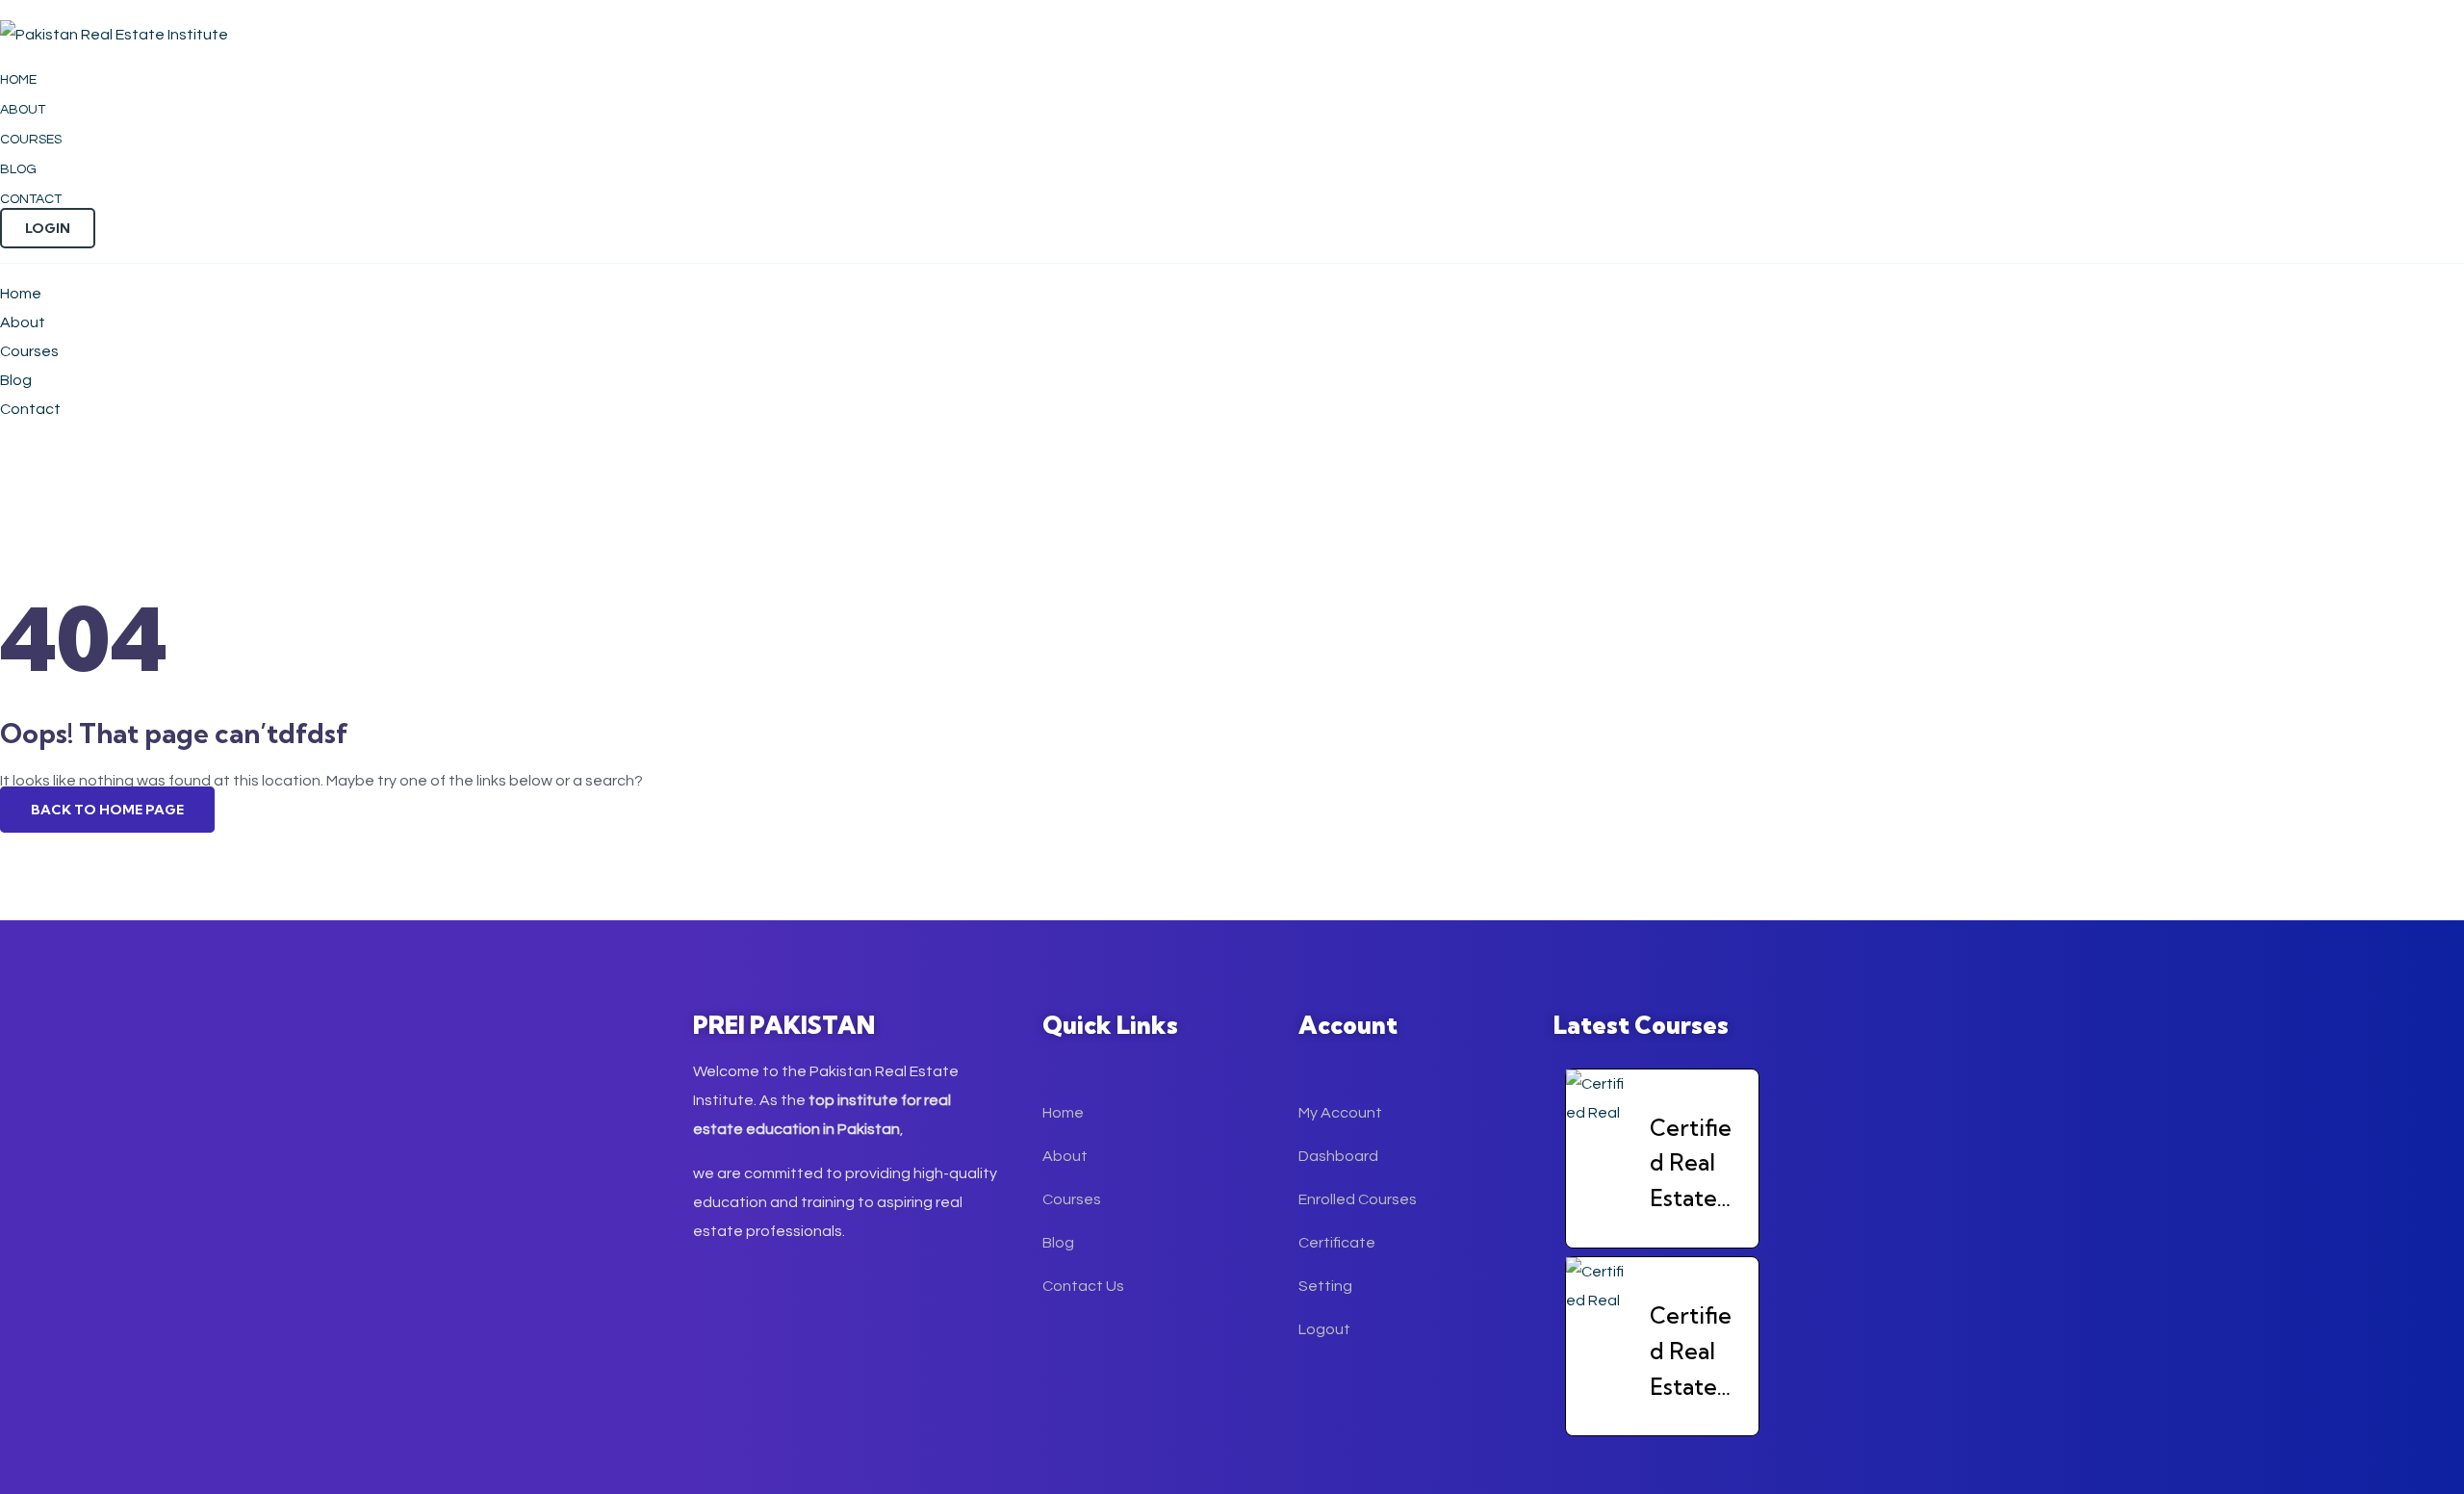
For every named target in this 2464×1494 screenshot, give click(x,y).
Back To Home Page (107, 810)
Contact (31, 199)
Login (48, 228)
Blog (18, 169)
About (23, 110)
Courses (31, 140)
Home (18, 80)
